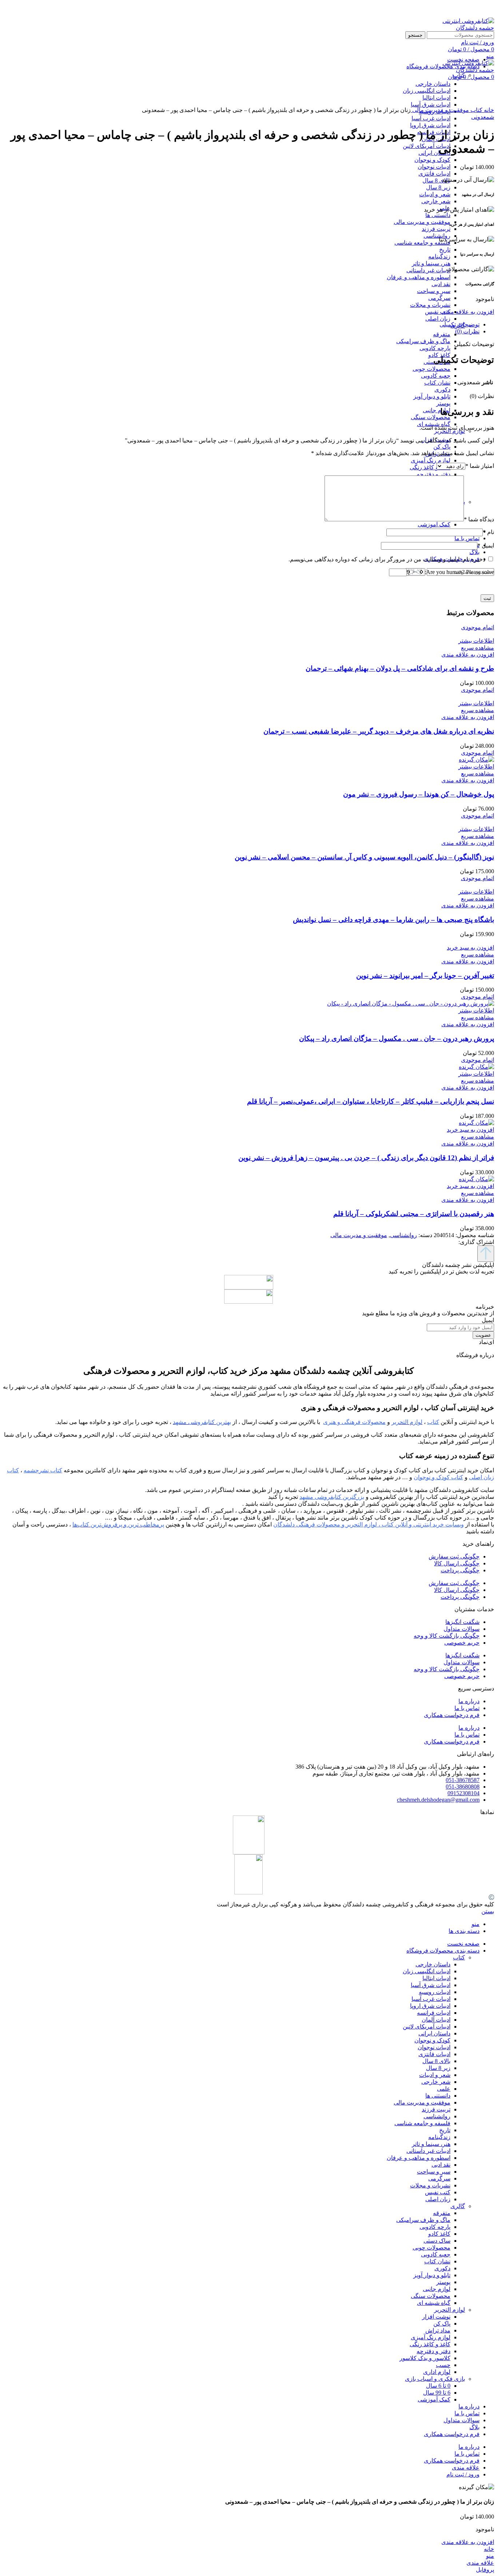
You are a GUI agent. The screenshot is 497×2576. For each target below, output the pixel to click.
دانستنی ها (438, 215)
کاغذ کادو (439, 2234)
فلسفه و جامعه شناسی (422, 243)
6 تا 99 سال (437, 2393)
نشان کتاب (437, 383)
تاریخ (445, 250)
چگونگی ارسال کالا (457, 1563)
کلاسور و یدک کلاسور (425, 2358)
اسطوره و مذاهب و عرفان (419, 277)
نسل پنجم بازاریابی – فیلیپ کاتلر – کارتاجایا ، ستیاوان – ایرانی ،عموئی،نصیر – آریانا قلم (371, 1101)
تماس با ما (467, 1708)
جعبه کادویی (436, 376)
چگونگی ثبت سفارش (454, 1556)
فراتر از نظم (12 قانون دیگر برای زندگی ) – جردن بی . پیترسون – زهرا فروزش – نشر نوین (366, 1158)
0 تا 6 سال (438, 2386)
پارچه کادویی (435, 348)
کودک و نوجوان (432, 160)
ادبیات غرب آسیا (431, 118)
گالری (458, 2206)
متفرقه (442, 334)
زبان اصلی (438, 319)
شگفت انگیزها (462, 1622)
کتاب (476, 110)
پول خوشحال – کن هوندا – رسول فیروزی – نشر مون (419, 794)
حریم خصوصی (462, 1643)
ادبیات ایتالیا (436, 1978)
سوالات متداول (462, 1629)
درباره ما (469, 1701)
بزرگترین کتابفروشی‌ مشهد (332, 1497)
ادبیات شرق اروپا (430, 125)
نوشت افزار (436, 2317)
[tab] (241, 324)
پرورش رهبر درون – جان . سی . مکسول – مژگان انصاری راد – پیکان (397, 1038)
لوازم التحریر (450, 2310)
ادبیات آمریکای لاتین (427, 146)
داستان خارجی (433, 1964)
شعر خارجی (436, 201)
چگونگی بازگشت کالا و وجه (447, 1636)
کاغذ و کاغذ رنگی (430, 467)
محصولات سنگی (431, 417)
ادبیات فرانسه (434, 2013)
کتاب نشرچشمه (43, 1470)
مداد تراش (438, 2330)
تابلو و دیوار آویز (432, 396)
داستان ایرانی (434, 153)
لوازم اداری (437, 2372)
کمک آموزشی (434, 524)
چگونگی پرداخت (460, 1570)
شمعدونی (483, 117)
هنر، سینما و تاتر (431, 263)
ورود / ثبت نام (463, 2474)
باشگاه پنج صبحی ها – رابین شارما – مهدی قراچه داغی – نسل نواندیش (393, 920)
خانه (488, 110)
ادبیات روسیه (435, 1992)
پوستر (443, 403)
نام (488, 532)
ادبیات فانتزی (434, 174)
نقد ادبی (441, 284)
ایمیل (486, 545)
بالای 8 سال (436, 180)
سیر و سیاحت (434, 291)
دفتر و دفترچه (434, 474)
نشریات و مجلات (430, 305)
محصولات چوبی (432, 369)
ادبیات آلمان (436, 2020)
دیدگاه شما (479, 519)
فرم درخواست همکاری (452, 1715)
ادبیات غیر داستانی (428, 270)
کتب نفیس (438, 312)
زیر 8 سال (438, 187)
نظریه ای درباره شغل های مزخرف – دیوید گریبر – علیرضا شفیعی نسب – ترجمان (379, 731)
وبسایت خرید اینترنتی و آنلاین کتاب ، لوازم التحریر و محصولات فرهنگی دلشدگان (369, 1524)
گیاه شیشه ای (434, 2303)
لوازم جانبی (437, 410)
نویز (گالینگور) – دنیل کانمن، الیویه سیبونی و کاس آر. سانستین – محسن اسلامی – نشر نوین (364, 857)
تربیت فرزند (436, 229)
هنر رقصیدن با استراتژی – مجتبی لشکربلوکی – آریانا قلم (414, 1214)
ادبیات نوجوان (434, 167)
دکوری (442, 390)
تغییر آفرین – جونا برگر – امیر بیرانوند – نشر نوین (425, 976)
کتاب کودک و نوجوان (438, 1477)
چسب (443, 2365)
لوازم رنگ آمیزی (431, 460)
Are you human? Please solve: (459, 572)
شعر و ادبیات (435, 194)
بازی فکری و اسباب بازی (435, 2379)
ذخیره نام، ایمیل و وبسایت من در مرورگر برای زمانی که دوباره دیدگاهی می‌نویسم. (387, 559)
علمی (444, 2089)
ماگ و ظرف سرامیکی (423, 341)
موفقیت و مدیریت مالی (422, 222)
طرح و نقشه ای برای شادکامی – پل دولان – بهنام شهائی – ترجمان (400, 668)
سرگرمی (439, 298)
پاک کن (442, 447)
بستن (488, 1911)
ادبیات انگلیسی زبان (427, 1971)
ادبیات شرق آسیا (431, 1985)
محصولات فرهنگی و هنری (354, 1422)
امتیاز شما (480, 466)
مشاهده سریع (478, 648)
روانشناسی (437, 236)
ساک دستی (437, 2241)
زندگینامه (439, 256)
